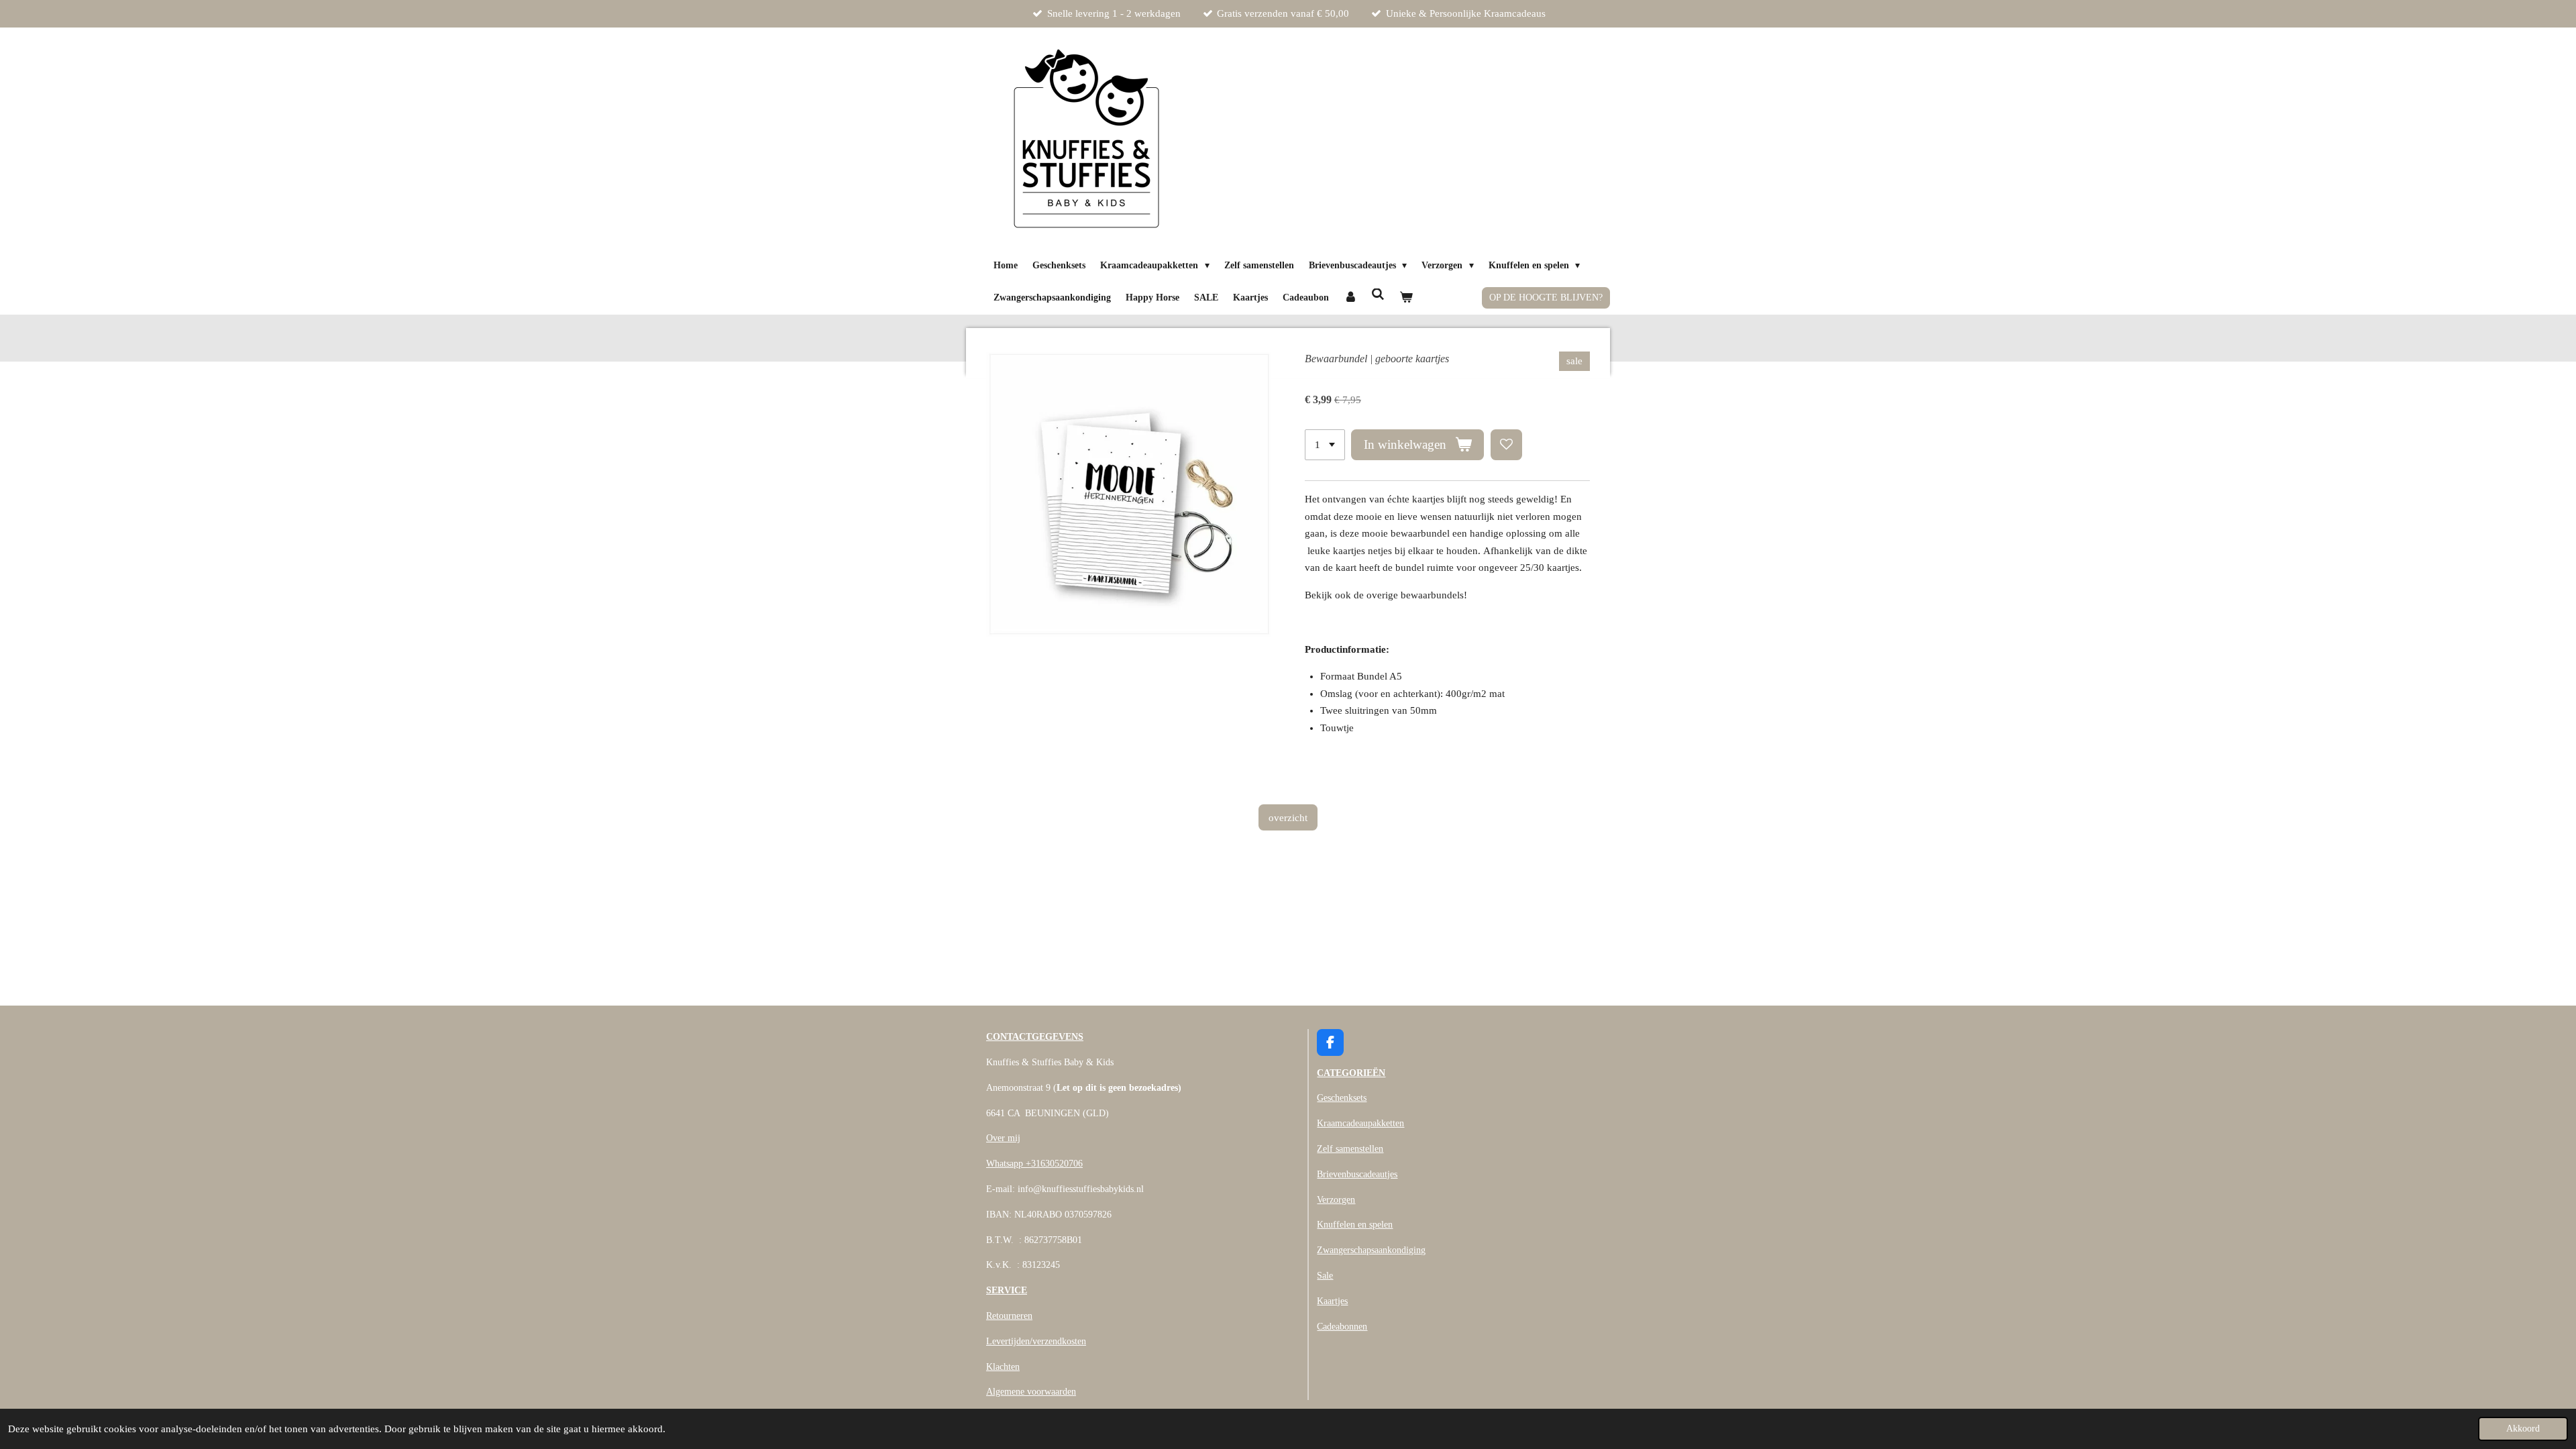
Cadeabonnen (1342, 1327)
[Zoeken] (1379, 296)
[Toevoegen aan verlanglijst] (1506, 445)
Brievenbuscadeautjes (1357, 1174)
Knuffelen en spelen (1355, 1225)
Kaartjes (1332, 1301)
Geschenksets (1342, 1098)
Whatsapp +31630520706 (1034, 1164)
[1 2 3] (1325, 445)
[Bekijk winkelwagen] (1406, 298)
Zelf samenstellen (1350, 1149)
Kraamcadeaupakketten (1360, 1123)
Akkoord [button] (2523, 1429)
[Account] (1350, 298)
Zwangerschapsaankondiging (1371, 1250)
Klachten (1003, 1367)
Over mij (1003, 1138)
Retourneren (1009, 1316)
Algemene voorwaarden (1031, 1392)
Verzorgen (1336, 1200)
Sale (1325, 1276)
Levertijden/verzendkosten (1036, 1341)
